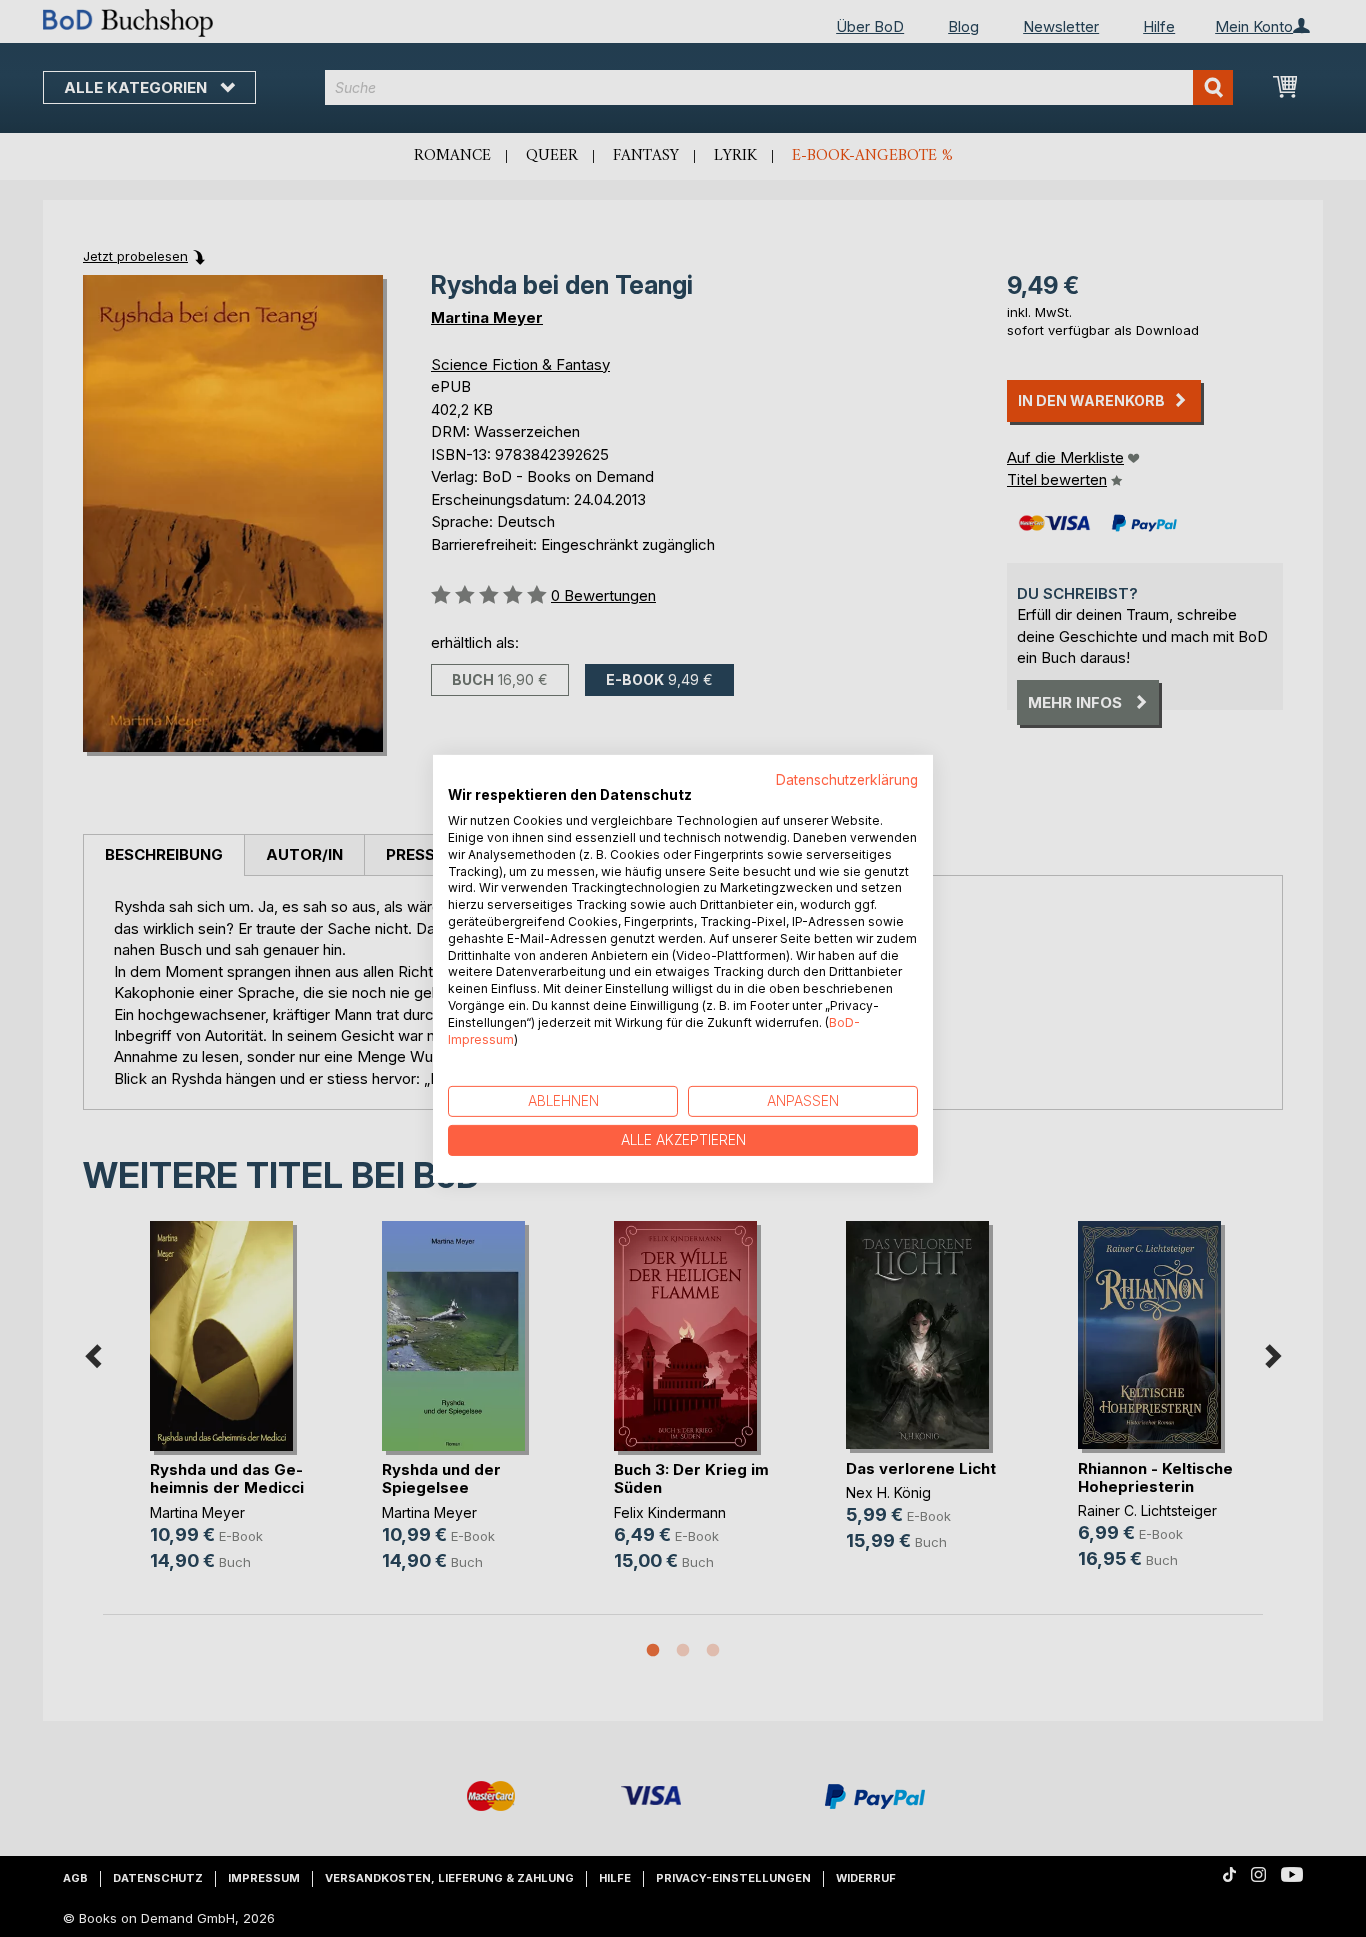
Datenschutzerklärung (847, 779)
